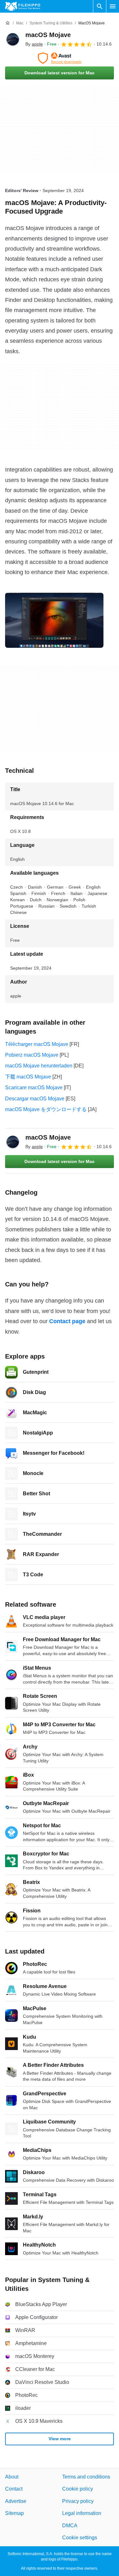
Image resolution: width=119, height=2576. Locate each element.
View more (60, 2439)
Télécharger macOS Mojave (37, 1044)
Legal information (82, 2513)
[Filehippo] (23, 6)
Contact (14, 2489)
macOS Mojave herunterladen (39, 1066)
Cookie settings (80, 2537)
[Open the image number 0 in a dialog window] (54, 620)
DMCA (70, 2525)
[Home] (8, 23)
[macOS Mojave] (13, 39)
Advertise (16, 2501)
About (12, 2477)
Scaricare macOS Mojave (34, 1088)
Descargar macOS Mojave (35, 1099)
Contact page (67, 1321)
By (34, 44)
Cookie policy (78, 2489)
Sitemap (14, 2513)
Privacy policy (78, 2501)
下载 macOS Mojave (28, 1077)
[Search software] (100, 6)
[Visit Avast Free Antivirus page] (60, 58)
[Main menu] (113, 6)
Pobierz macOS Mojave (32, 1055)
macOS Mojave (48, 35)
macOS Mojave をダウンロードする (46, 1109)
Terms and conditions (86, 2477)
